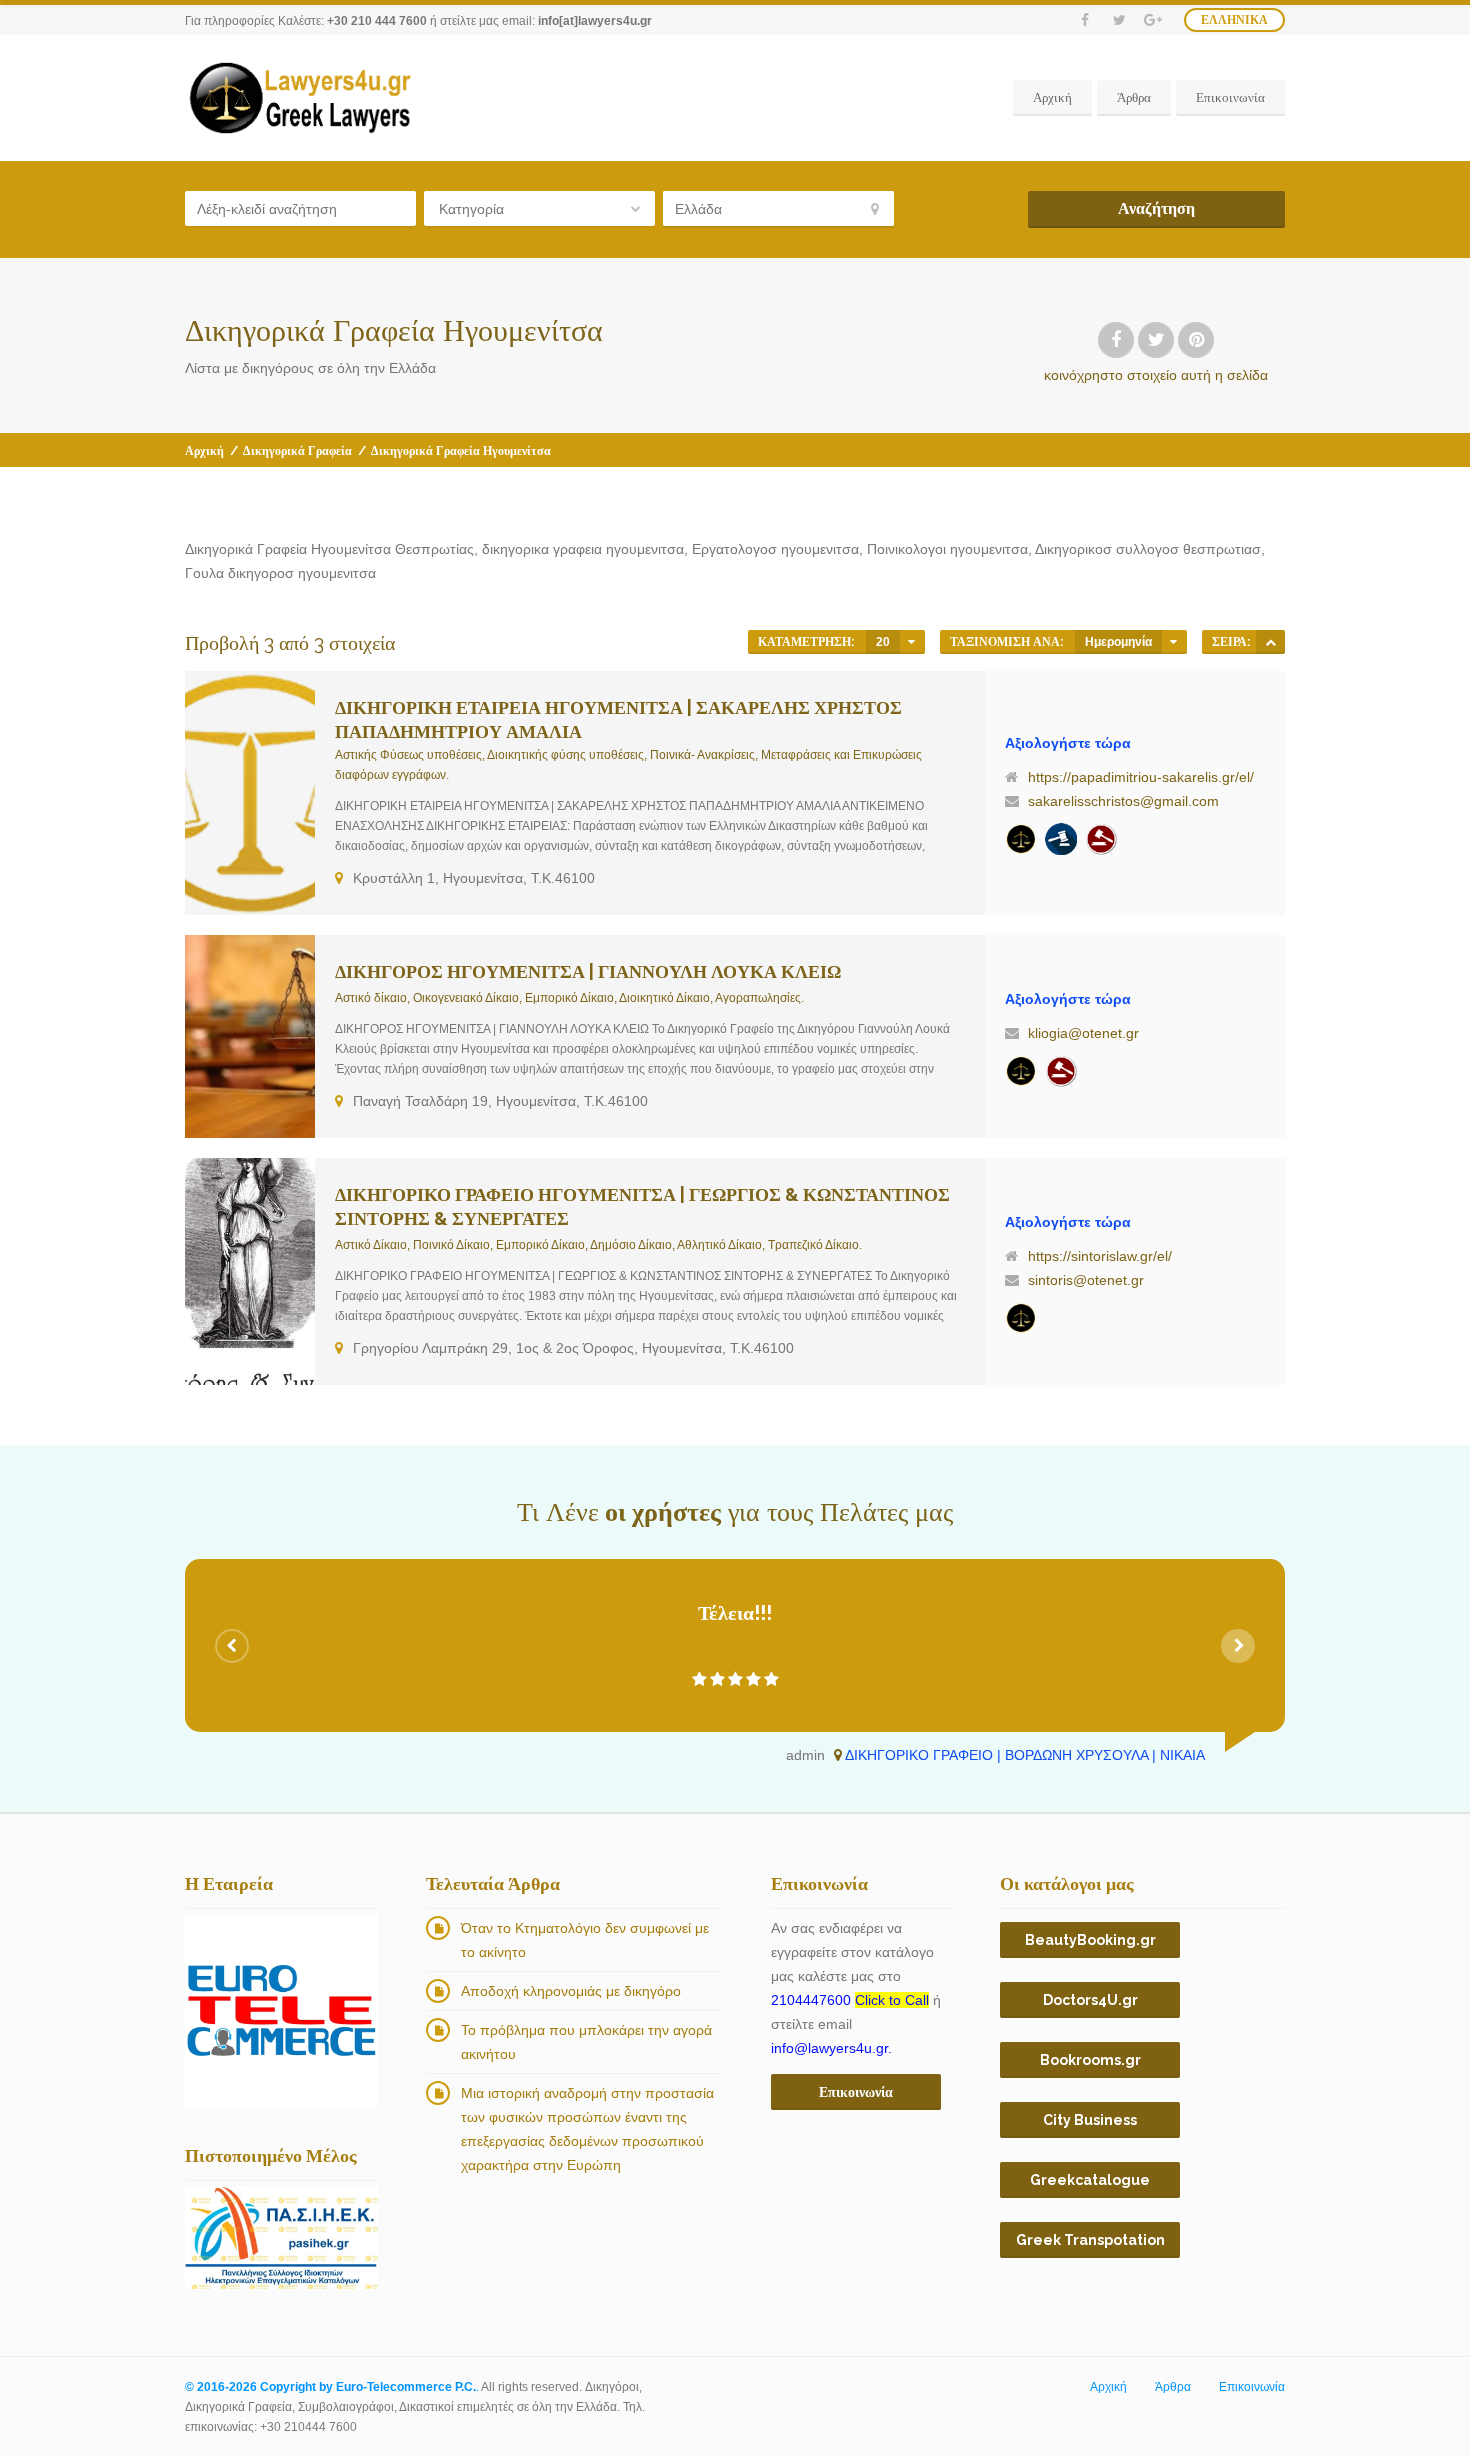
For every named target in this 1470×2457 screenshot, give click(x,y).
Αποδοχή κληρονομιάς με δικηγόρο (571, 1991)
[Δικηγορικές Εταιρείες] (1061, 839)
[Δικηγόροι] (1101, 839)
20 (883, 642)
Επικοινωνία (1230, 97)
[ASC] (1270, 642)
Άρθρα (1134, 97)
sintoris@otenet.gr (1086, 1280)
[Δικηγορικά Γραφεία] (1021, 839)
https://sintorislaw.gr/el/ (1100, 1256)
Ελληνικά (1234, 20)
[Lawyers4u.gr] (299, 98)
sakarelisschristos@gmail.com (1123, 801)
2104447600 (850, 2000)
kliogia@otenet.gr (1083, 1033)
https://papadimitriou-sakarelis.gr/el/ (1141, 777)
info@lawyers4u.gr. (831, 2048)
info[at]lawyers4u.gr (595, 21)
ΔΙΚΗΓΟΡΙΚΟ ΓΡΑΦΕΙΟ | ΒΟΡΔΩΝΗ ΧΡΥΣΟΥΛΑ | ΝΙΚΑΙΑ (1025, 1755)
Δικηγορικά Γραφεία (297, 451)
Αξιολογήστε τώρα (1068, 743)
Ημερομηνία (1118, 642)
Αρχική (1052, 97)
